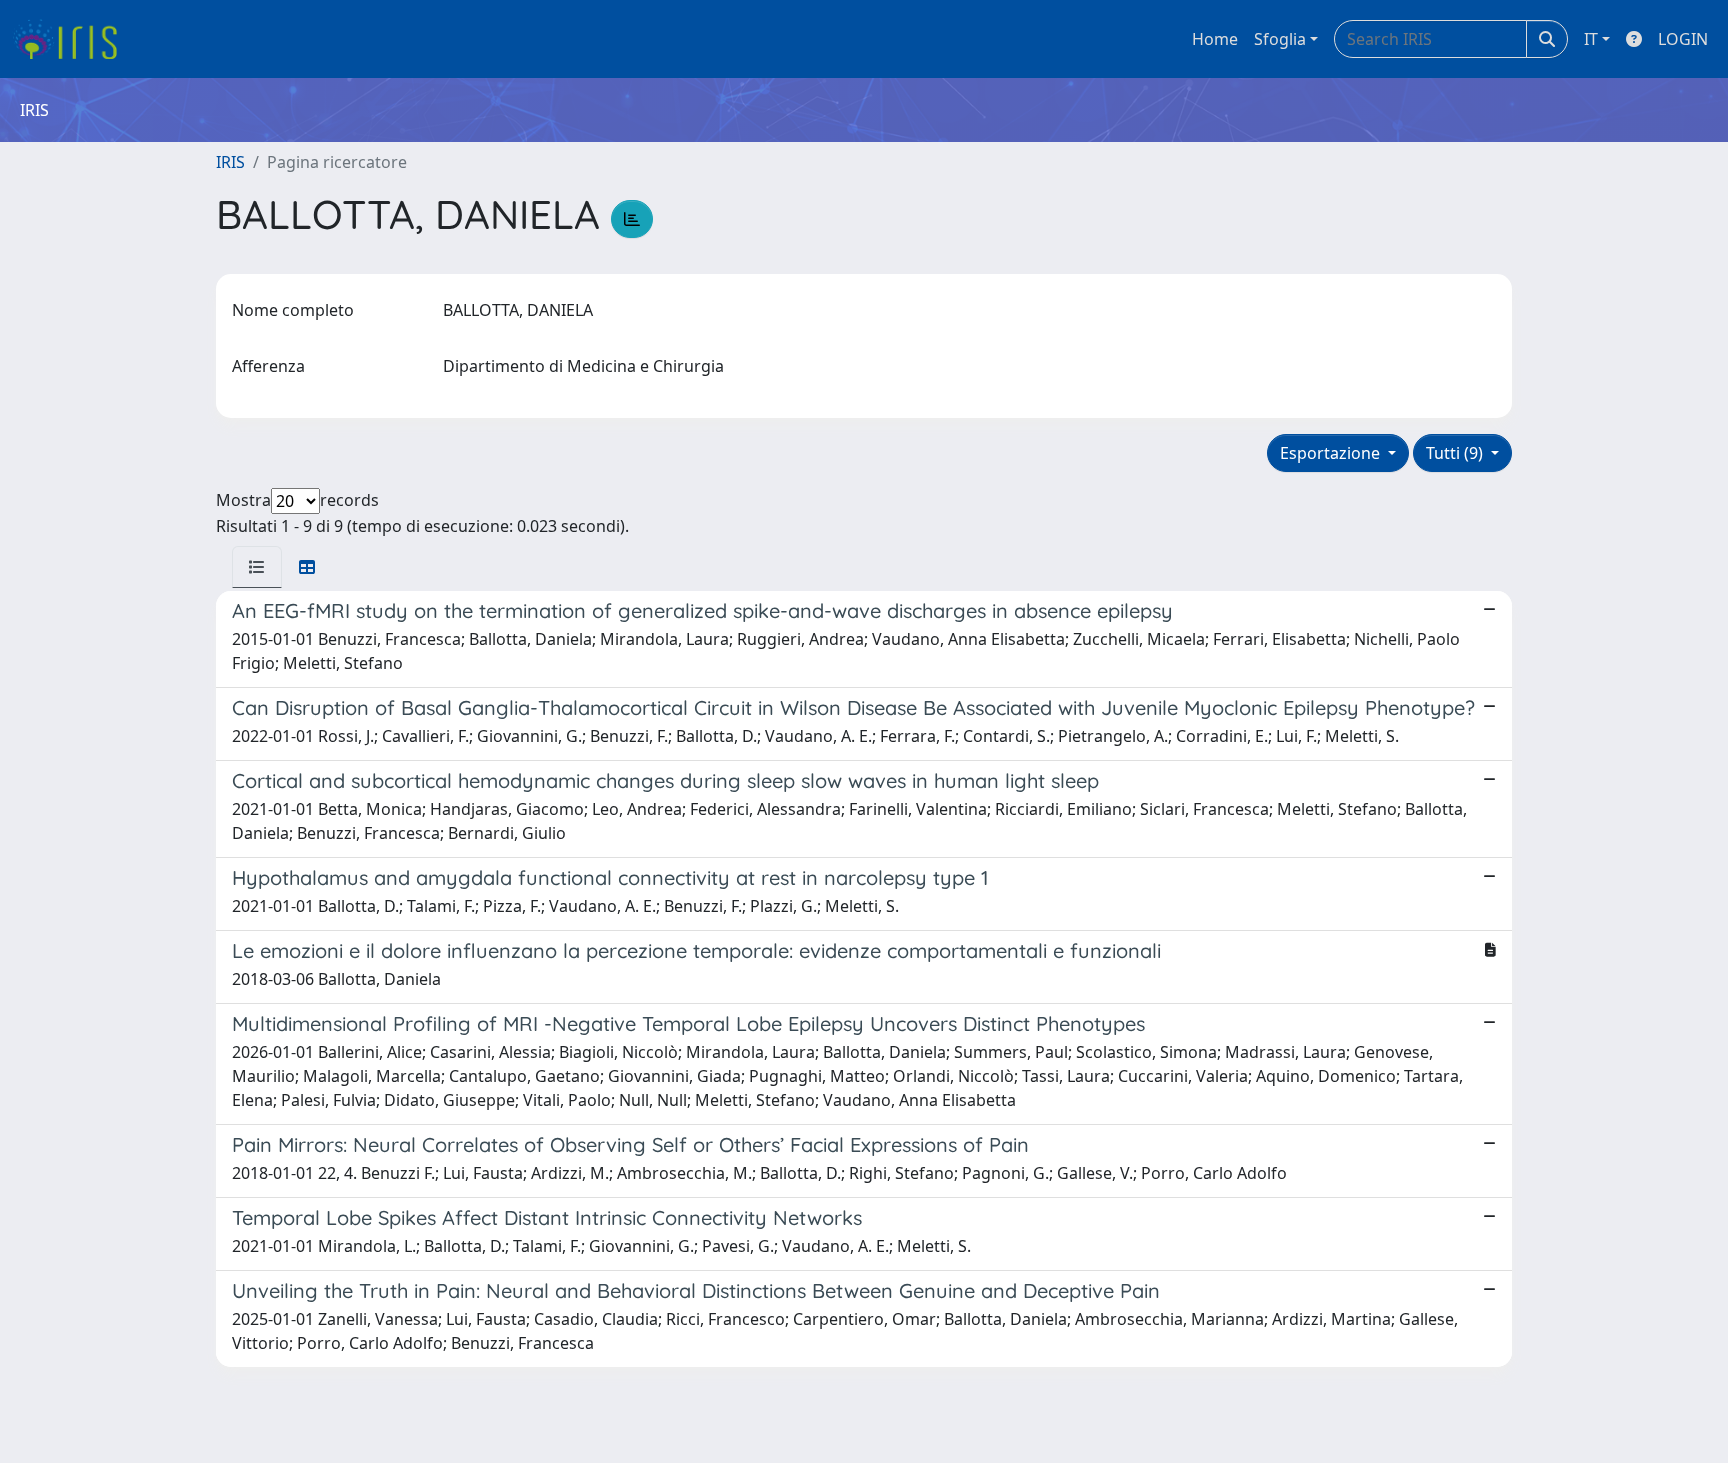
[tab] (257, 567)
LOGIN (1683, 39)
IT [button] (1591, 39)
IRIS (230, 162)
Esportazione (1332, 453)
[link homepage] (72, 39)
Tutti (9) (1456, 453)
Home (1215, 39)
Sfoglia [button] (1280, 39)
